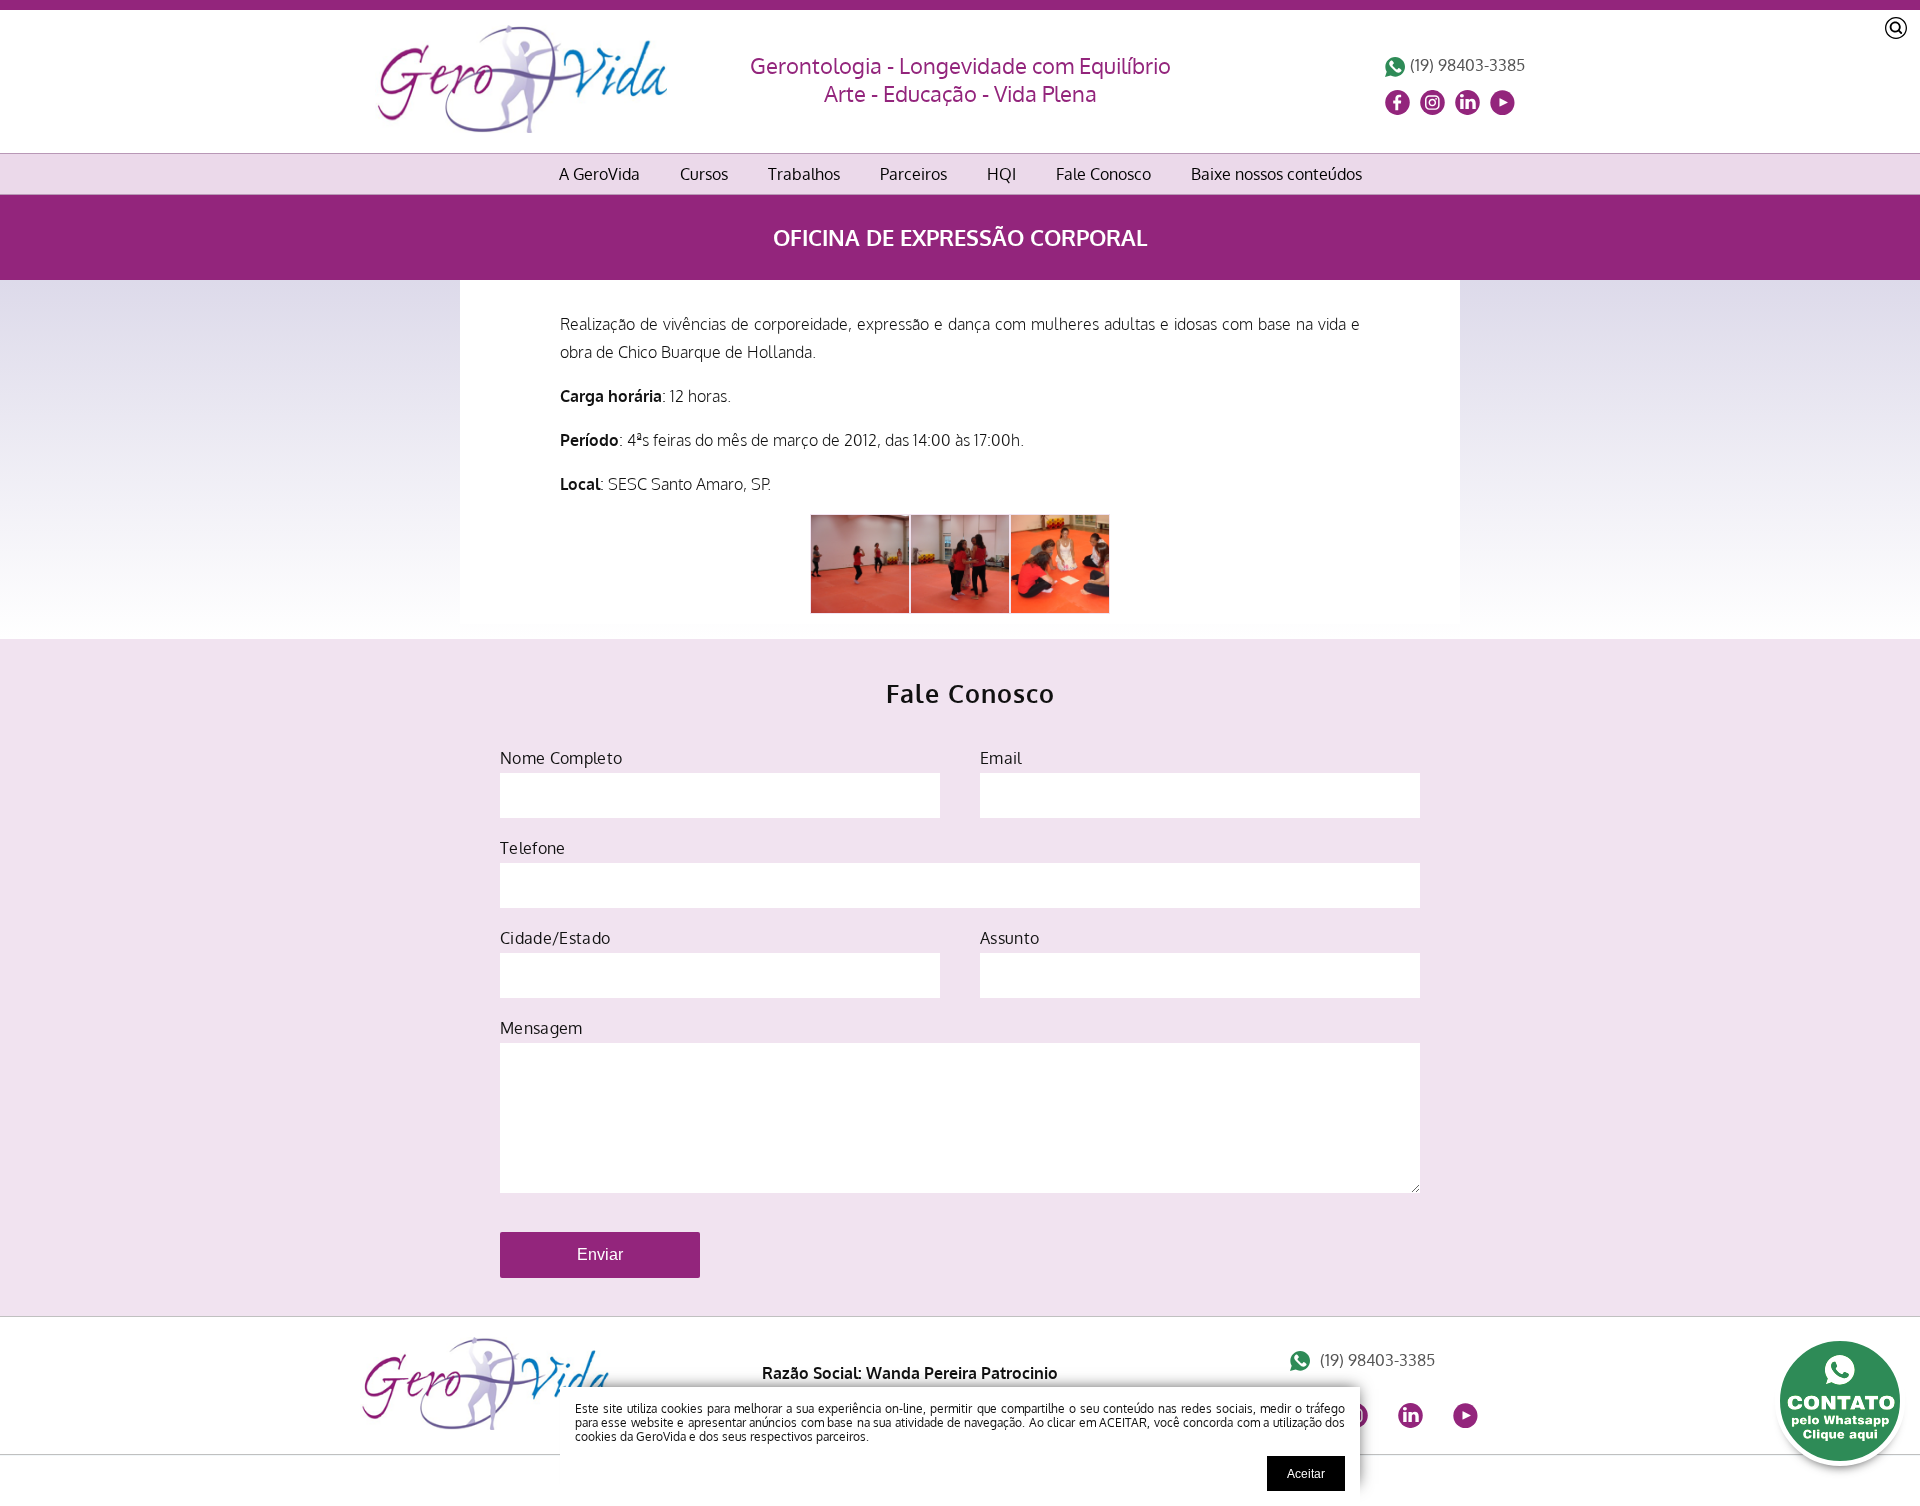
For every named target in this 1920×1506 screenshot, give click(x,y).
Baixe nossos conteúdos (1276, 174)
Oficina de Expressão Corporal (960, 237)
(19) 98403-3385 (1467, 65)
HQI (1001, 174)
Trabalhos (804, 174)
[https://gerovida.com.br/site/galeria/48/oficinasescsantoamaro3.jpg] (860, 564)
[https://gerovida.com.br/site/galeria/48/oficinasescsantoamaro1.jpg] (1060, 564)
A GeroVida (599, 174)
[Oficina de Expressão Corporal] (485, 1424)
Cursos (704, 174)
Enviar (600, 1254)
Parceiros (913, 174)
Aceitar (1306, 1474)
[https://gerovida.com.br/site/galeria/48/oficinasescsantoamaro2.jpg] (960, 564)
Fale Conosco (1103, 174)
